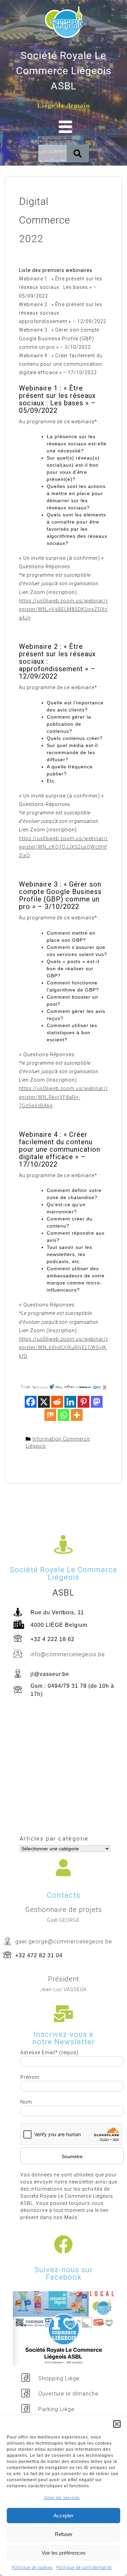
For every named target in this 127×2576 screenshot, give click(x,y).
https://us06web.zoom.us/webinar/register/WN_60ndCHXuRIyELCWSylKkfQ (63, 1347)
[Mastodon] (97, 1402)
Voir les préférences (64, 2553)
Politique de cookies (32, 2568)
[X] (44, 1402)
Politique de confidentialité (84, 2568)
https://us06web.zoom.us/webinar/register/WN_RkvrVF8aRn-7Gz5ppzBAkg (63, 1097)
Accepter (63, 2516)
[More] (77, 1415)
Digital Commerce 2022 (45, 220)
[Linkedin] (70, 1402)
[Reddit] (57, 1402)
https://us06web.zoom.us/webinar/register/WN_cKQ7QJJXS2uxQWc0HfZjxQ (63, 847)
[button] (117, 2424)
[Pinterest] (83, 1402)
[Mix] (50, 1415)
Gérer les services (62, 2498)
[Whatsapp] (63, 1415)
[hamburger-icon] (63, 127)
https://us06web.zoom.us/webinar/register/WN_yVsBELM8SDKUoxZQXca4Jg (63, 609)
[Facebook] (31, 1402)
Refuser (64, 2534)
